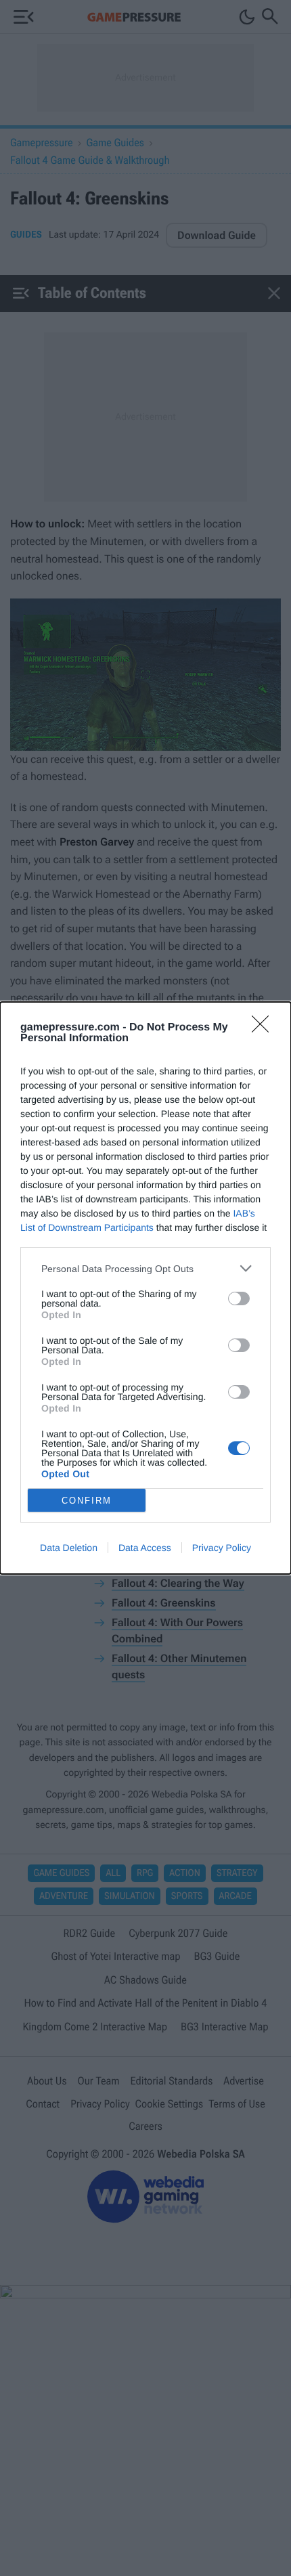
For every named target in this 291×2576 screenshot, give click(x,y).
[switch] (239, 1298)
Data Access (145, 1548)
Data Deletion (69, 1548)
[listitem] (145, 1268)
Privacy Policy (222, 1548)
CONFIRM (87, 1501)
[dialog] (145, 1288)
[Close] (265, 1028)
